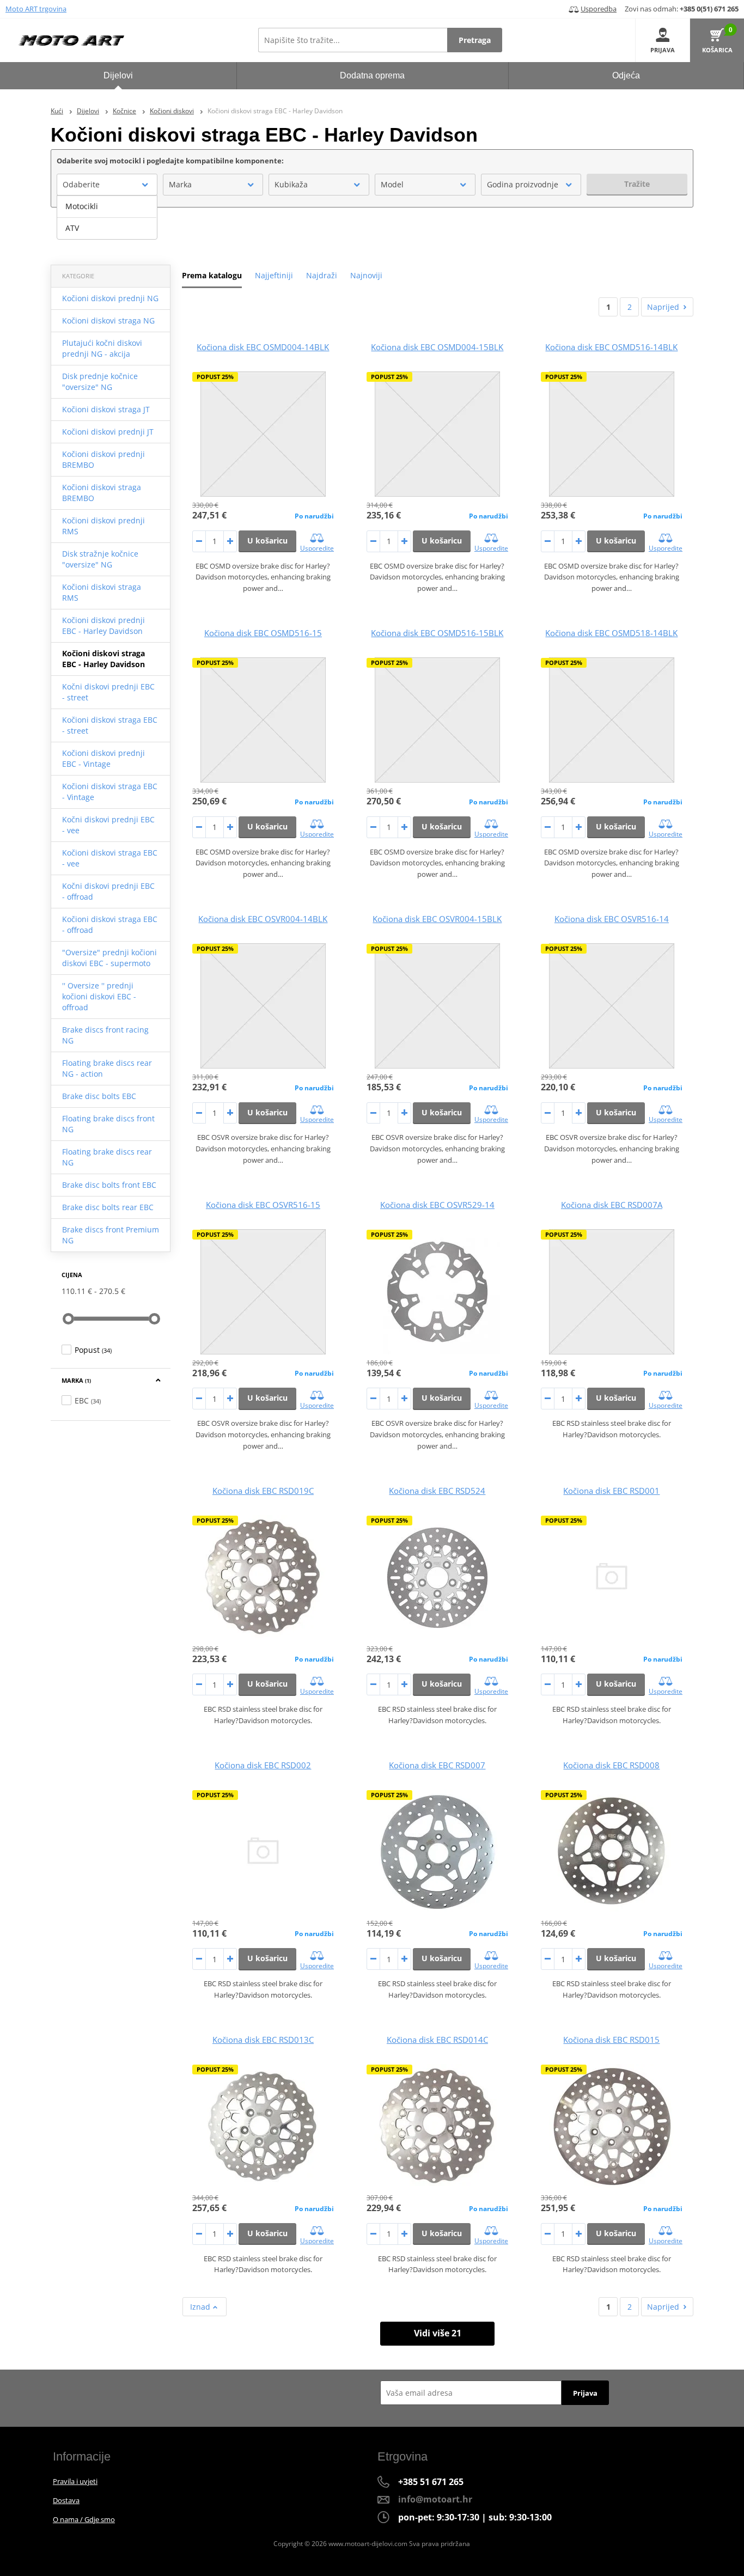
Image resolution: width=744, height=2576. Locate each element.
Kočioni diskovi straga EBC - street (110, 725)
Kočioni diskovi (172, 111)
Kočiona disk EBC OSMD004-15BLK (437, 347)
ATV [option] (72, 228)
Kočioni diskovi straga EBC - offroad (110, 924)
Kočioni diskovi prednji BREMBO (103, 459)
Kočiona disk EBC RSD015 (611, 2040)
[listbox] (107, 217)
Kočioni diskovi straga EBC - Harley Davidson (103, 659)
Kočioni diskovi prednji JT (108, 432)
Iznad (201, 2307)
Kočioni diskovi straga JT (106, 409)
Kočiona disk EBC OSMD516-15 (263, 633)
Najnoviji (366, 275)
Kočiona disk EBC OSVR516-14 (612, 919)
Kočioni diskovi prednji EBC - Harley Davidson (103, 625)
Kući (57, 111)
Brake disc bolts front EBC (109, 1185)
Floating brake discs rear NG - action (107, 1068)
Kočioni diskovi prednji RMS (103, 526)
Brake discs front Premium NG (111, 1235)
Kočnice (124, 111)
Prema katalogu (212, 275)
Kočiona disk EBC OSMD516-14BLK (611, 347)
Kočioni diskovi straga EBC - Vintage (110, 792)
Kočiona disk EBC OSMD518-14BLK (611, 633)
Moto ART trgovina (36, 9)
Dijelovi (88, 111)
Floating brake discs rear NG (107, 1157)
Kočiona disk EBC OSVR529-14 (437, 1205)
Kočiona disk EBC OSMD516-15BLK (437, 633)
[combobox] (107, 185)
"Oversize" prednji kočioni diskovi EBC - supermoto (109, 958)
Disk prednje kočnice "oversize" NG (100, 381)
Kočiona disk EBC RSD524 (437, 1491)
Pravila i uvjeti (75, 2481)
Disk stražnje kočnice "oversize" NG (100, 559)
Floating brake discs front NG (108, 1124)
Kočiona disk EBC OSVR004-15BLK (437, 919)
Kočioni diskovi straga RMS (102, 592)
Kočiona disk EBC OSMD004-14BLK (263, 347)
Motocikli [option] (82, 206)
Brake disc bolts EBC (99, 1096)
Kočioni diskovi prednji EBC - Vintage (103, 758)
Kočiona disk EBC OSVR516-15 (263, 1205)
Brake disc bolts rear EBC (108, 1207)
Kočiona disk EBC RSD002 (263, 1765)
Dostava (66, 2500)
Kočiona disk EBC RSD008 (611, 1765)
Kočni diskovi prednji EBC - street (108, 692)
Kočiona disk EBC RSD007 (437, 1765)
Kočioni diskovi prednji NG (110, 298)
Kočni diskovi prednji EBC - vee (108, 825)
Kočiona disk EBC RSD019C (263, 1491)
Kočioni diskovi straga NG (108, 321)
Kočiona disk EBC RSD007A (612, 1205)
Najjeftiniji (274, 275)
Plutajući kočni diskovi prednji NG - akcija (102, 348)
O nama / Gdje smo (84, 2519)
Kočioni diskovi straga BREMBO (102, 493)
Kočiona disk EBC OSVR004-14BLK (263, 919)
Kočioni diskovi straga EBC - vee (110, 858)
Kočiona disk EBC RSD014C (437, 2040)
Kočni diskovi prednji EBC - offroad (108, 891)
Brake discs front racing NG (105, 1035)
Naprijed (663, 307)
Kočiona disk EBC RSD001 (611, 1491)
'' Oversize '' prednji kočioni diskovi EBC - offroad (99, 996)
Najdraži (322, 275)
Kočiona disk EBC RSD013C (263, 2040)
